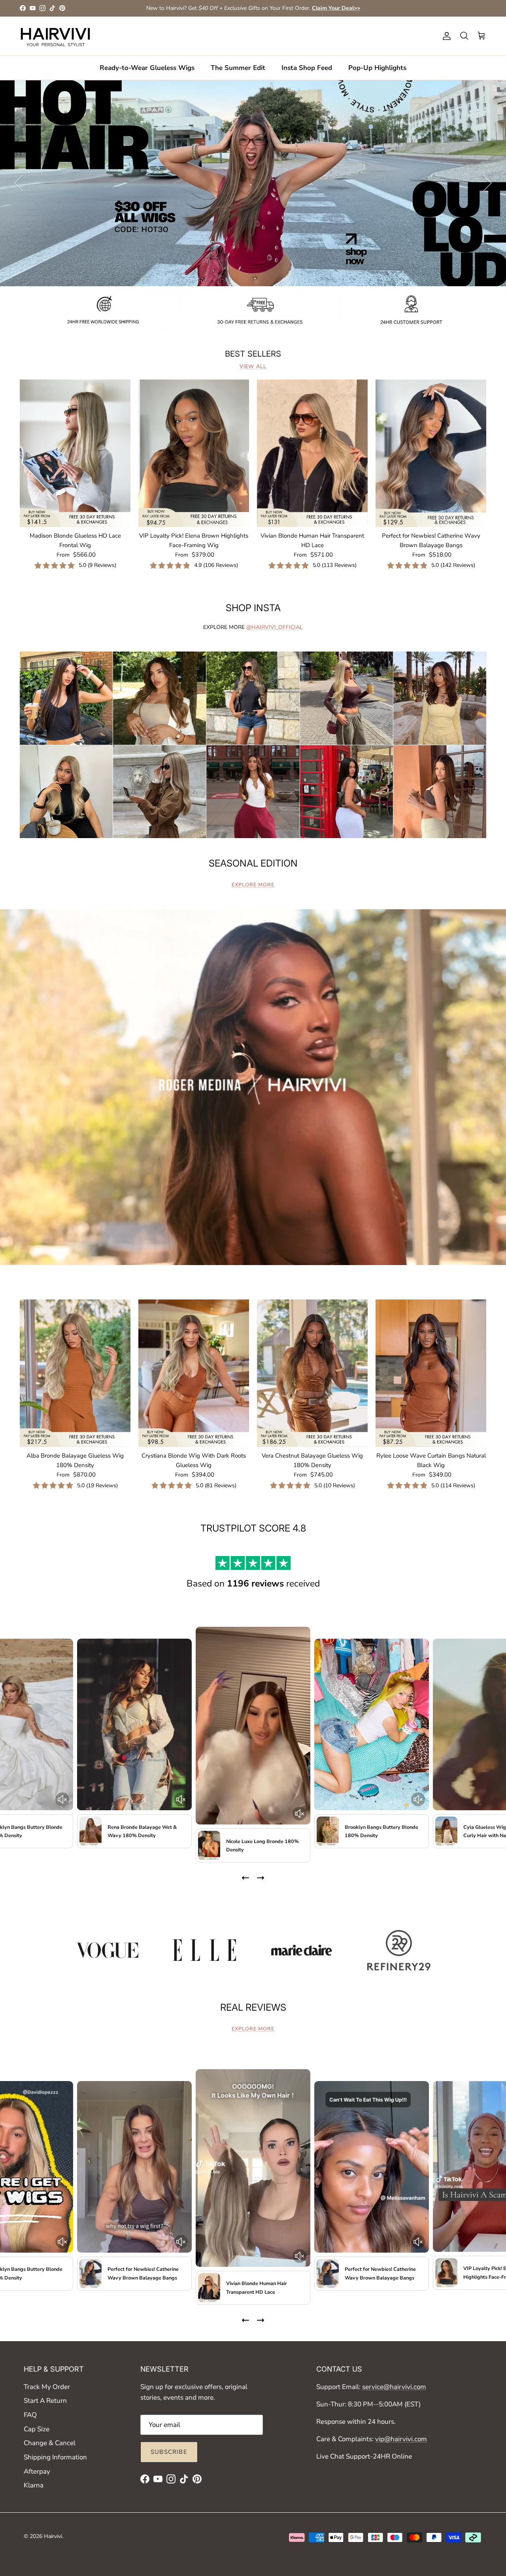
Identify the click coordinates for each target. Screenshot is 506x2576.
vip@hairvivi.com (401, 2439)
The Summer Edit (238, 67)
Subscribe (169, 2452)
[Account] (445, 36)
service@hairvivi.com (394, 2387)
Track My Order (47, 2387)
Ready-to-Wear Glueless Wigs (147, 67)
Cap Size (37, 2429)
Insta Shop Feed (307, 67)
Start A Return (45, 2401)
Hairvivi (53, 2536)
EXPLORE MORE (253, 885)
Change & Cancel (50, 2443)
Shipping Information (55, 2457)
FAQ (30, 2415)
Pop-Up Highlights (377, 67)
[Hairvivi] (55, 36)
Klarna (34, 2485)
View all (253, 366)
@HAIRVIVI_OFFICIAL (275, 627)
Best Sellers (253, 354)
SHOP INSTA (253, 608)
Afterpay (37, 2471)
